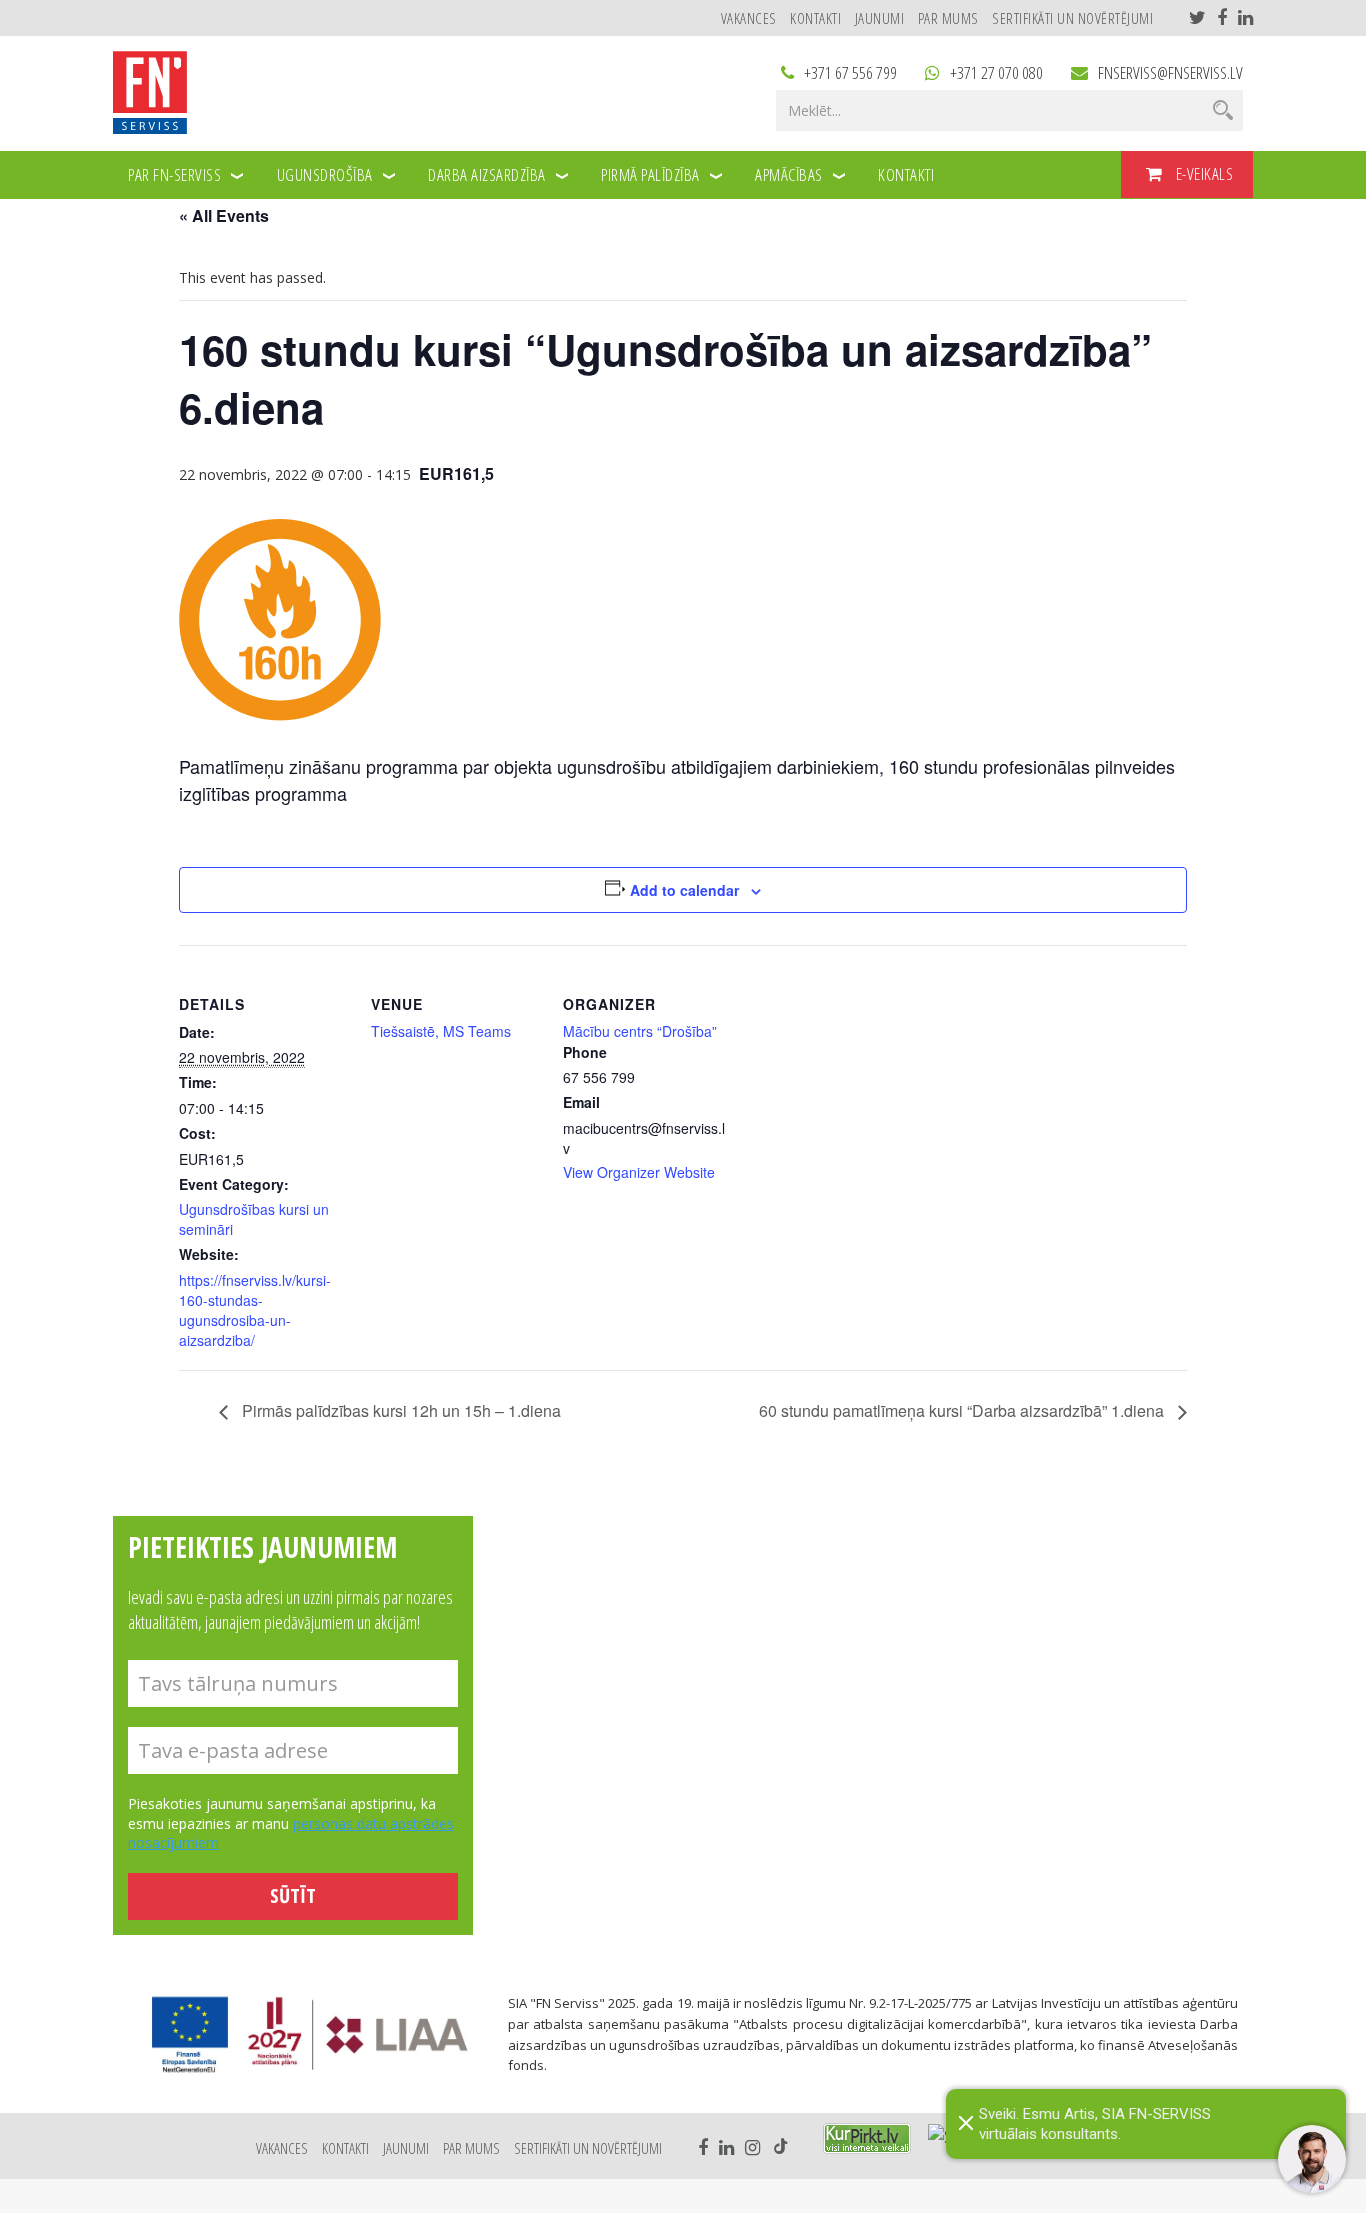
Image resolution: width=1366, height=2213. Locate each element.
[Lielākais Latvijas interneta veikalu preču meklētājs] (867, 2138)
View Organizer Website (639, 1172)
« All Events (224, 215)
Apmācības (789, 174)
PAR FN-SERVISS (174, 174)
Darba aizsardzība (487, 174)
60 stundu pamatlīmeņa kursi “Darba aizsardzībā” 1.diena (963, 1410)
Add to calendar (684, 890)
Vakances (749, 18)
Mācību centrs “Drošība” (640, 1031)
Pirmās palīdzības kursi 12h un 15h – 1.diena (399, 1410)
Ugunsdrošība (325, 174)
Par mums (948, 18)
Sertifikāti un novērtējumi (1072, 18)
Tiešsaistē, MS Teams (441, 1031)
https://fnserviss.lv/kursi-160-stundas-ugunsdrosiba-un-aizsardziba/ (255, 1310)
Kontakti (815, 18)
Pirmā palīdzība (650, 174)
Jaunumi (880, 18)
